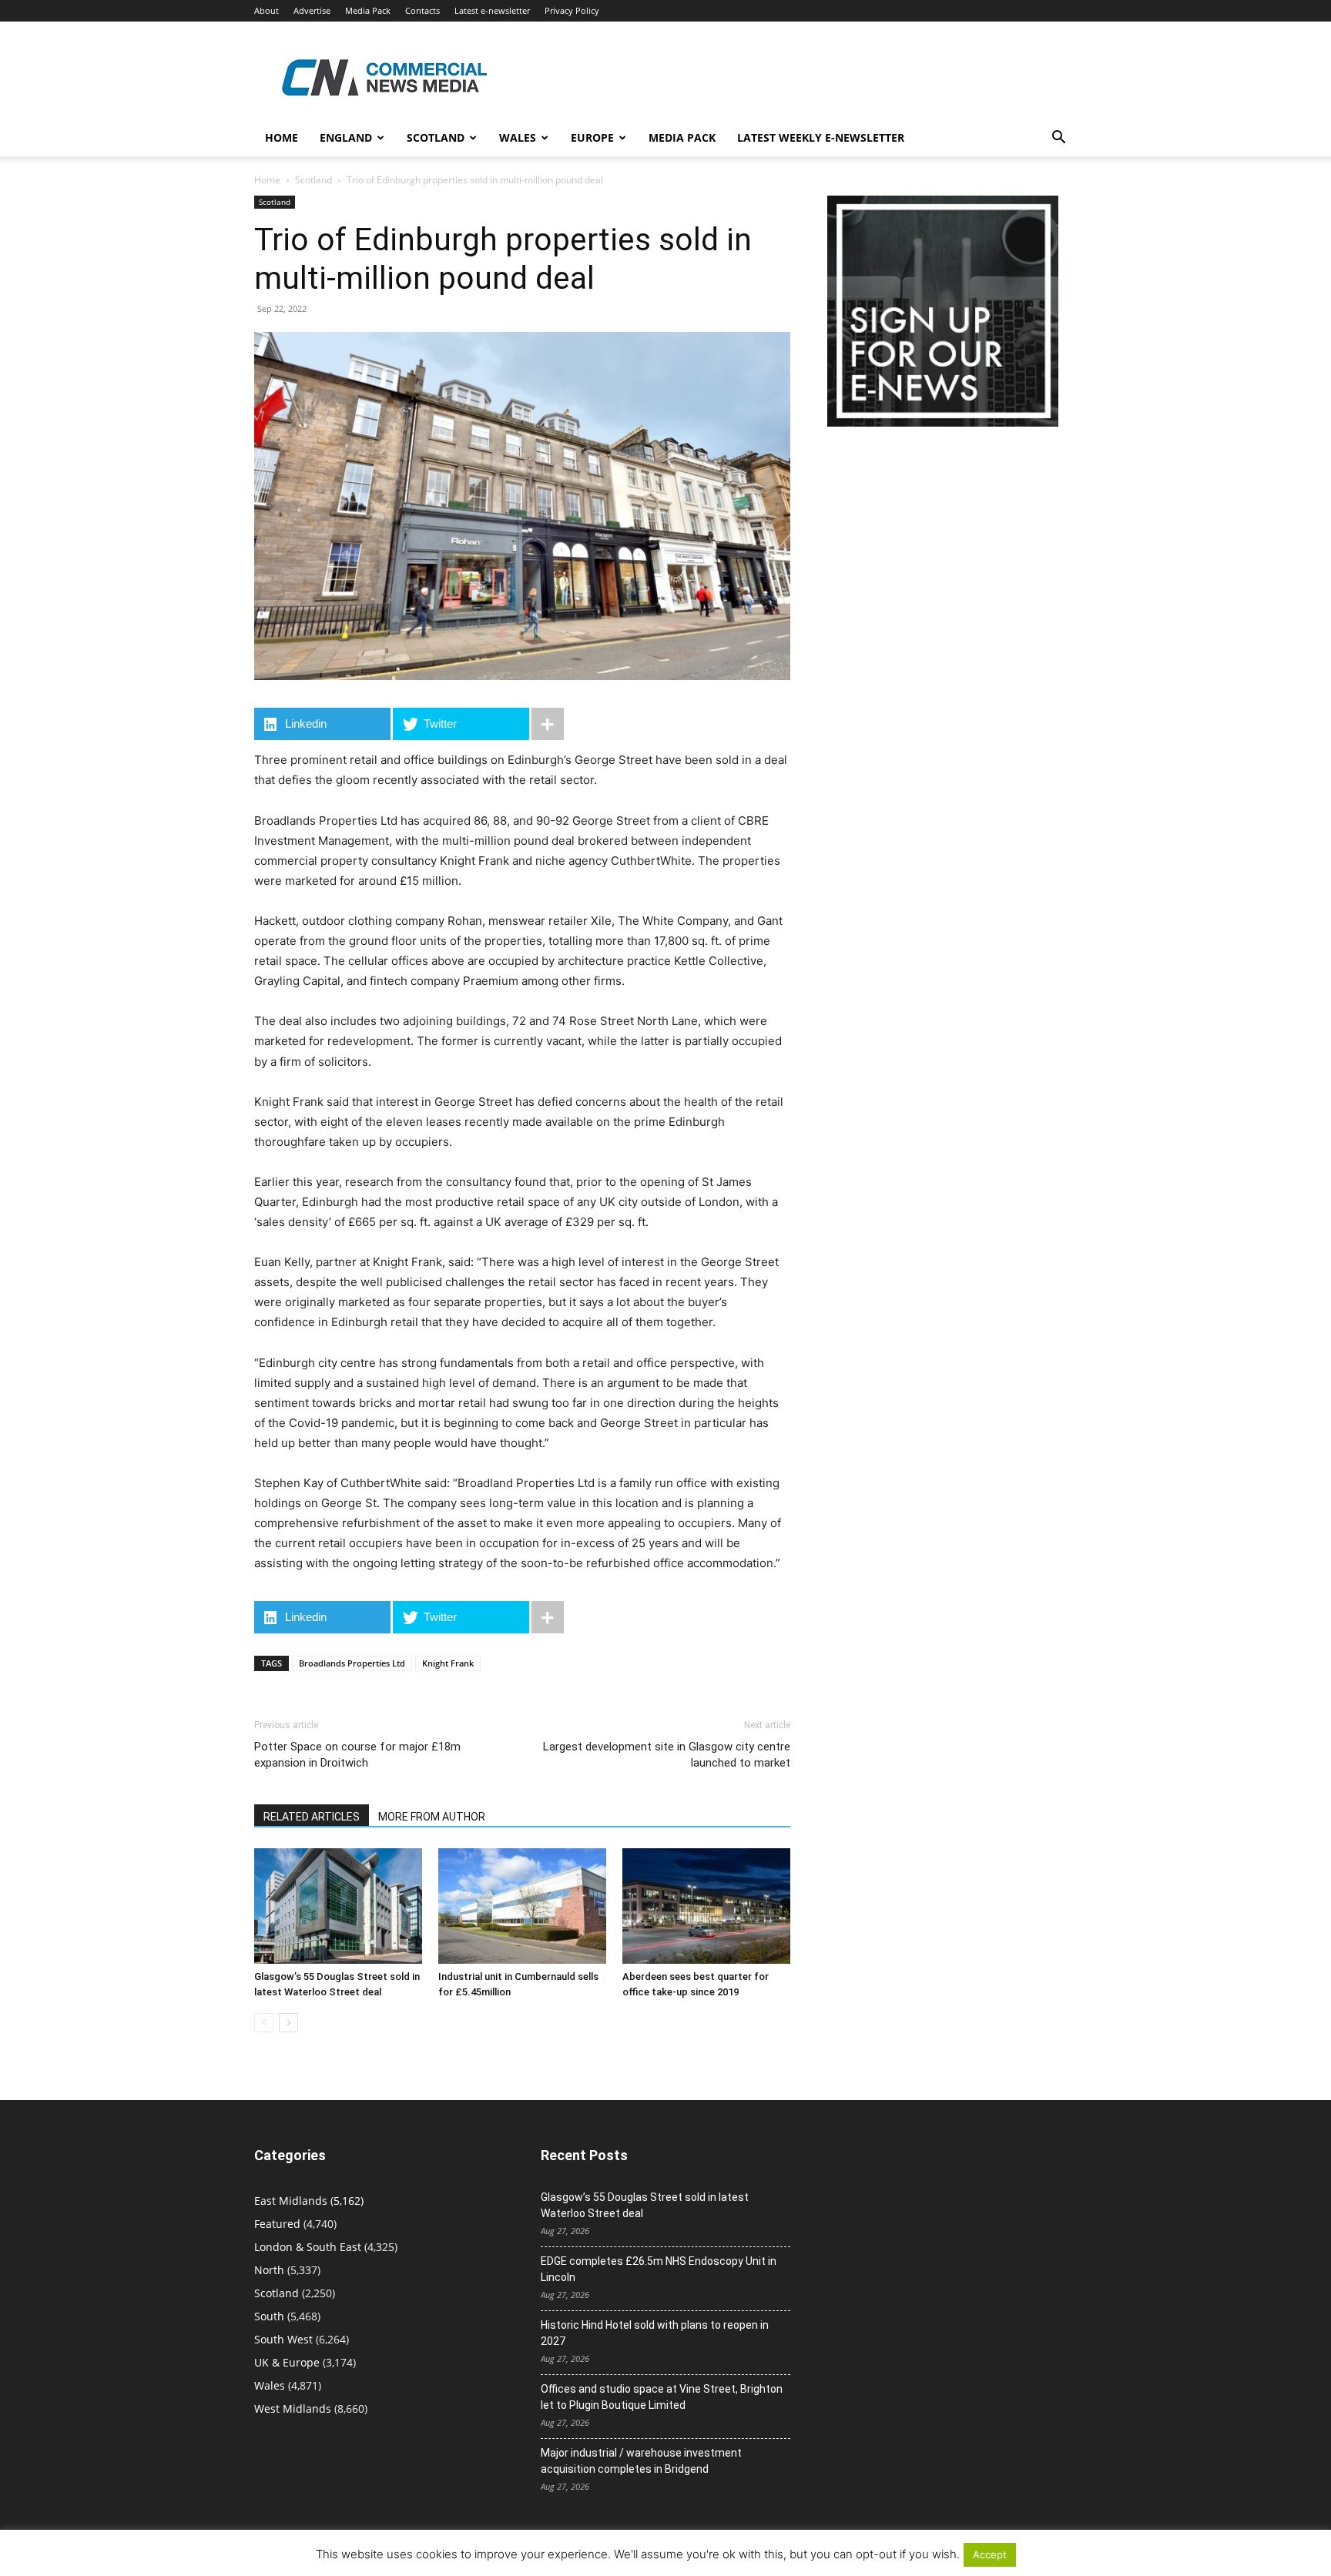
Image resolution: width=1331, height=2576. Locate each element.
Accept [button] (990, 2554)
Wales (518, 137)
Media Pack (368, 10)
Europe (592, 137)
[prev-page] (264, 2023)
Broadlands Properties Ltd (352, 1663)
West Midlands (293, 2409)
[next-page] (288, 2023)
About (267, 10)
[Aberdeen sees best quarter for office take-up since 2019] (706, 1906)
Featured (277, 2224)
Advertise (312, 10)
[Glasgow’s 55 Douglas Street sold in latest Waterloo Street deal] (338, 1906)
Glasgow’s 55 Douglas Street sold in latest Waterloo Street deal (645, 2205)
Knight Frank (448, 1663)
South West (283, 2339)
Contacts (422, 10)
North (269, 2270)
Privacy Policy (572, 10)
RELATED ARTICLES (312, 1817)
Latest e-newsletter (492, 10)
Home (282, 137)
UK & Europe (287, 2362)
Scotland (436, 137)
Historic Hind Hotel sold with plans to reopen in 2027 (655, 2333)
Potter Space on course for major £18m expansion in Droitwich (357, 1755)
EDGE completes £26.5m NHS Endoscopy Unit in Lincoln (659, 2269)
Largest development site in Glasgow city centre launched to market (667, 1755)
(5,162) (309, 2201)
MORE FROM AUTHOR (432, 1817)
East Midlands (291, 2201)
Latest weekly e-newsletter (821, 137)
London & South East (308, 2247)
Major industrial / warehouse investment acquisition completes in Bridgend (641, 2461)
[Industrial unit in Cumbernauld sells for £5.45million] (522, 1906)
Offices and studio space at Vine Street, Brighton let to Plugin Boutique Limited (662, 2397)
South (269, 2316)
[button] (1058, 139)
